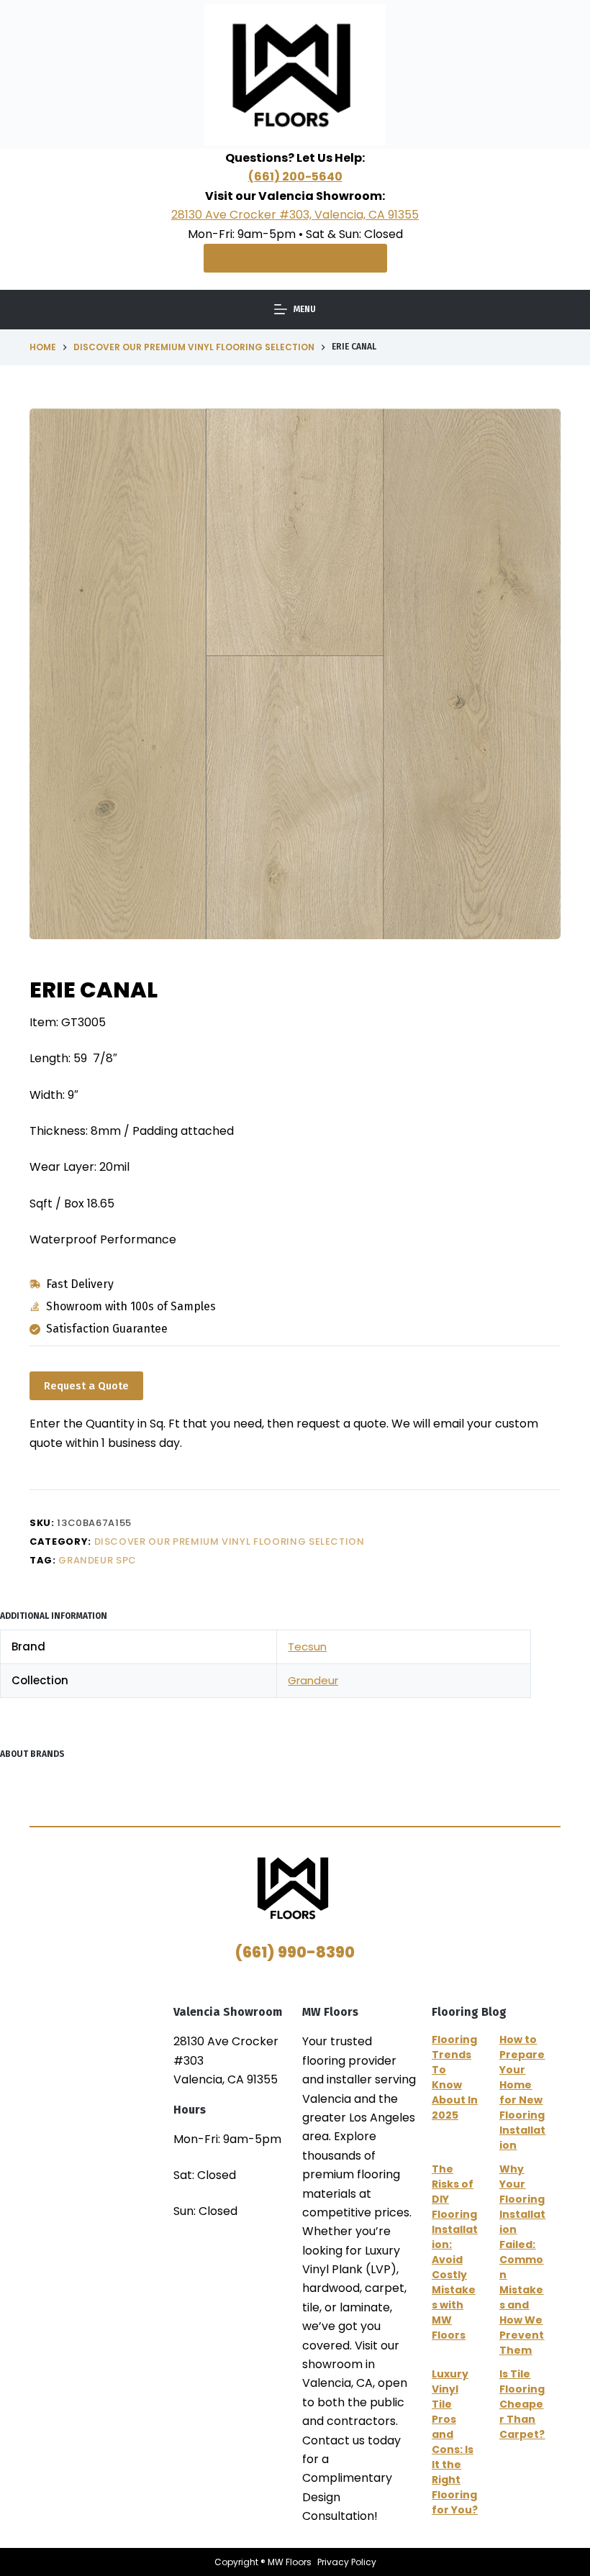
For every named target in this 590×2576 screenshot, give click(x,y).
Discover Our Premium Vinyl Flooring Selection (230, 1542)
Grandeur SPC (97, 1560)
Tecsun (307, 1646)
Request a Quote (86, 1386)
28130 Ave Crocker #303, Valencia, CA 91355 (295, 215)
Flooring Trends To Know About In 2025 (455, 2077)
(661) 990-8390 (295, 1952)
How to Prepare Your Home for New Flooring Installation (522, 2092)
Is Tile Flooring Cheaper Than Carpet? (522, 2404)
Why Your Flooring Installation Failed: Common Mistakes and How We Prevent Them (522, 2260)
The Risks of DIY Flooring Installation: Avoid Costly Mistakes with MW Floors (455, 2252)
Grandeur (313, 1680)
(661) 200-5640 (295, 177)
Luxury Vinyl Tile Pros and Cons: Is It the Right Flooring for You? (455, 2442)
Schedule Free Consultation (295, 258)
